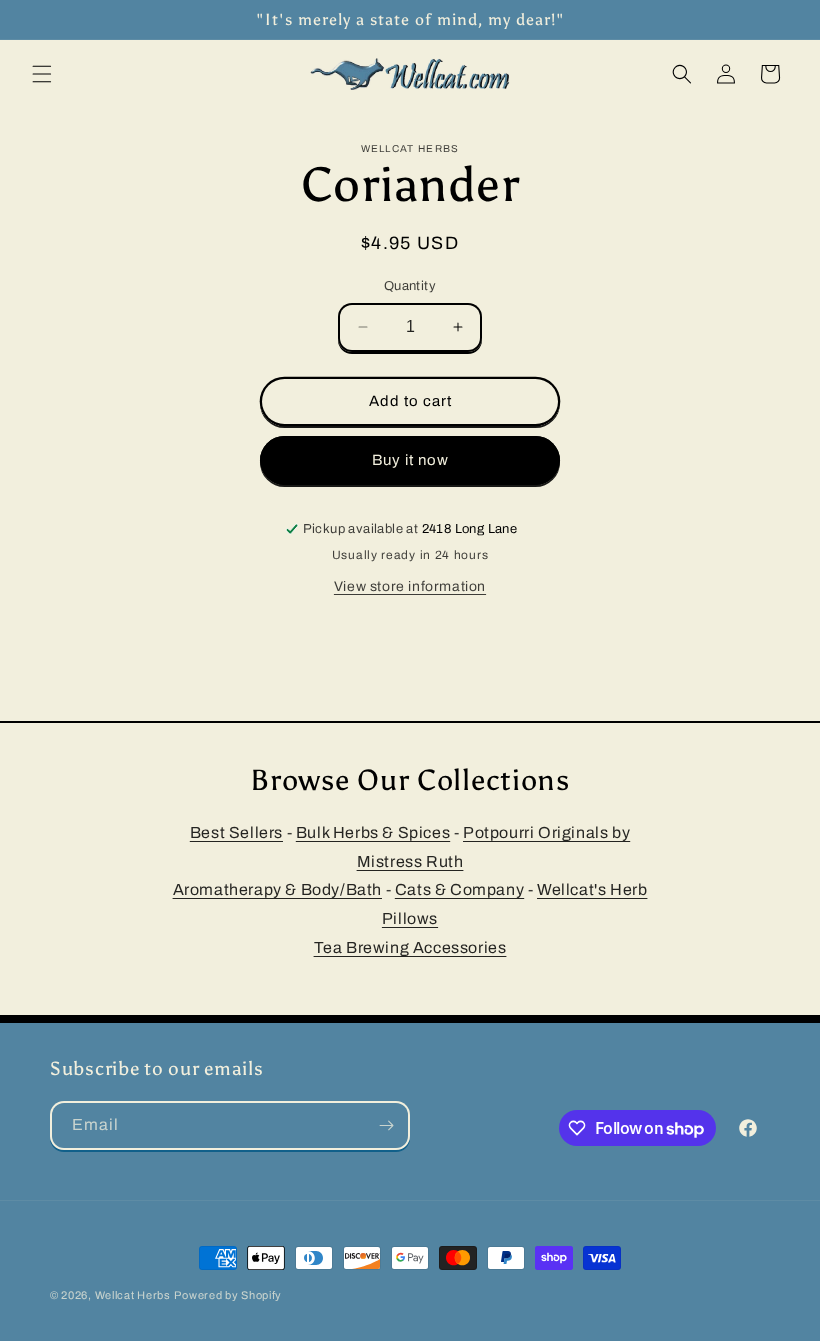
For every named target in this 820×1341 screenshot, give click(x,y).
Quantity (410, 286)
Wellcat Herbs (133, 1295)
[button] (42, 74)
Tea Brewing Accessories (410, 947)
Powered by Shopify (228, 1295)
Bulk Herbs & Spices (373, 832)
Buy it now (410, 460)
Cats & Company (459, 889)
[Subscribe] (386, 1125)
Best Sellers (236, 832)
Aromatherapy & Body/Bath (277, 889)
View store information (410, 586)
